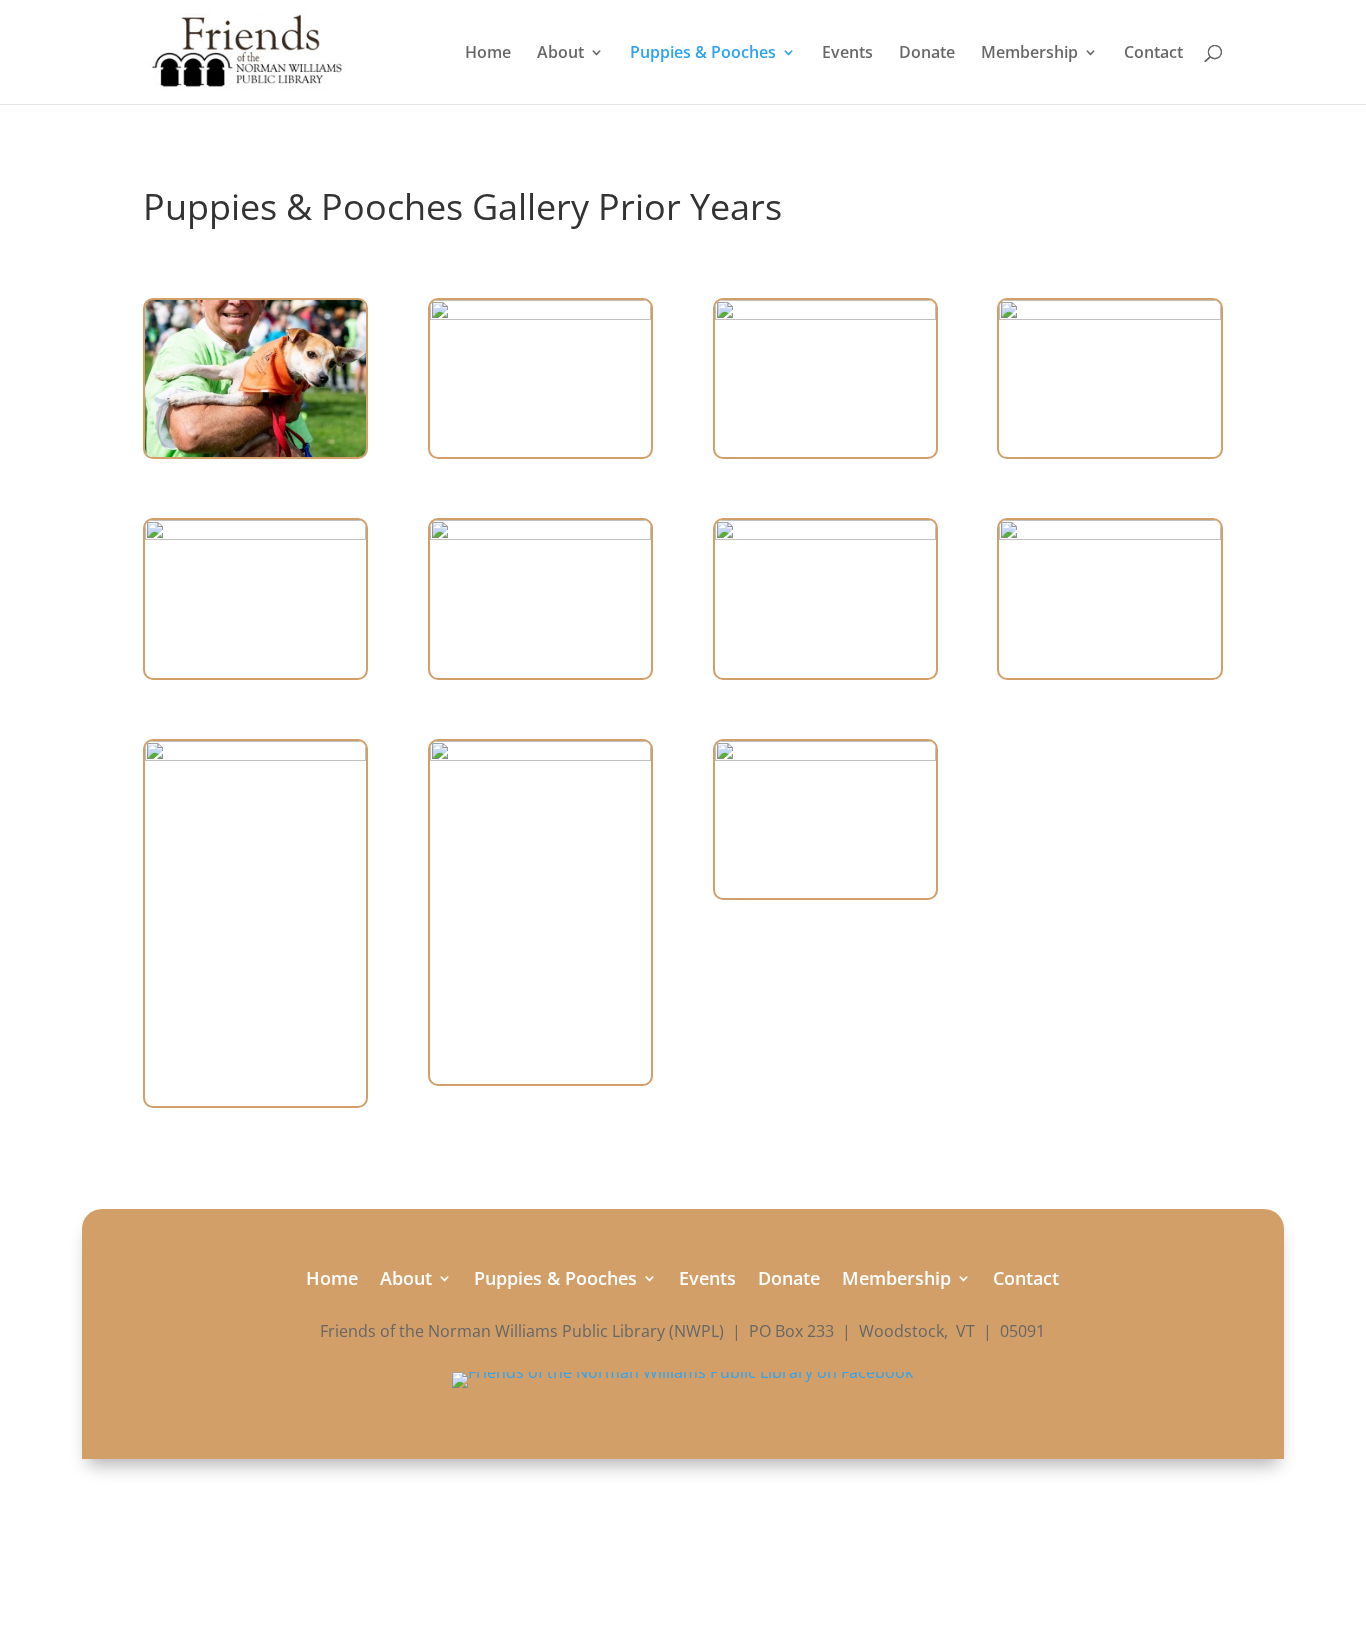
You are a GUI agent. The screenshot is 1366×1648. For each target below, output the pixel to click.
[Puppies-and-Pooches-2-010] (1109, 534)
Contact (1153, 54)
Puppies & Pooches (703, 54)
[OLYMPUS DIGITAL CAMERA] (255, 451)
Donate (927, 54)
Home (488, 54)
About (560, 54)
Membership (1029, 54)
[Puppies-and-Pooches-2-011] (825, 755)
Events (847, 54)
